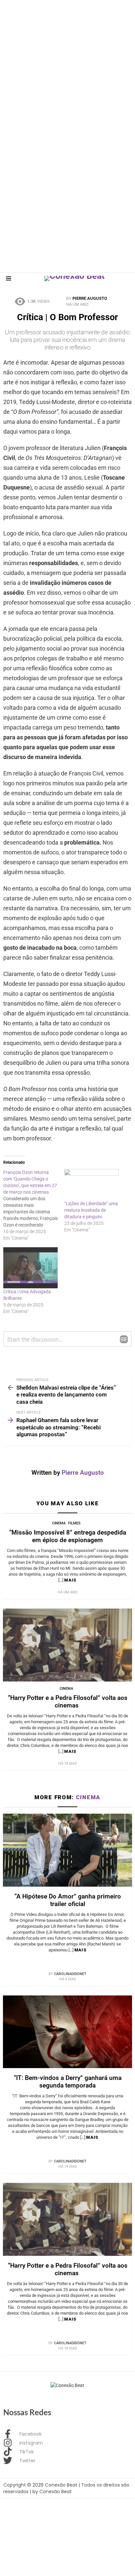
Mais (70, 1580)
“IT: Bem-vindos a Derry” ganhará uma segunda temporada (68, 2082)
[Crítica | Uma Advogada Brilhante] (30, 1268)
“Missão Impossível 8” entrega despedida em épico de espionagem (68, 1536)
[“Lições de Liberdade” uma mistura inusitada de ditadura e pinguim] (91, 1185)
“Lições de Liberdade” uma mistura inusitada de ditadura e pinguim (91, 1210)
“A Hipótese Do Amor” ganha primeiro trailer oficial (68, 1900)
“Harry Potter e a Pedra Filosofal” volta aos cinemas (68, 1702)
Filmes (74, 1523)
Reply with (124, 1339)
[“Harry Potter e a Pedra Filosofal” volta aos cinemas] (67, 1645)
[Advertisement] (67, 68)
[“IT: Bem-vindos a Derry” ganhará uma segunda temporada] (67, 2032)
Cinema (59, 1523)
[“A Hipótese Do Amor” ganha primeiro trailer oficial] (67, 1850)
